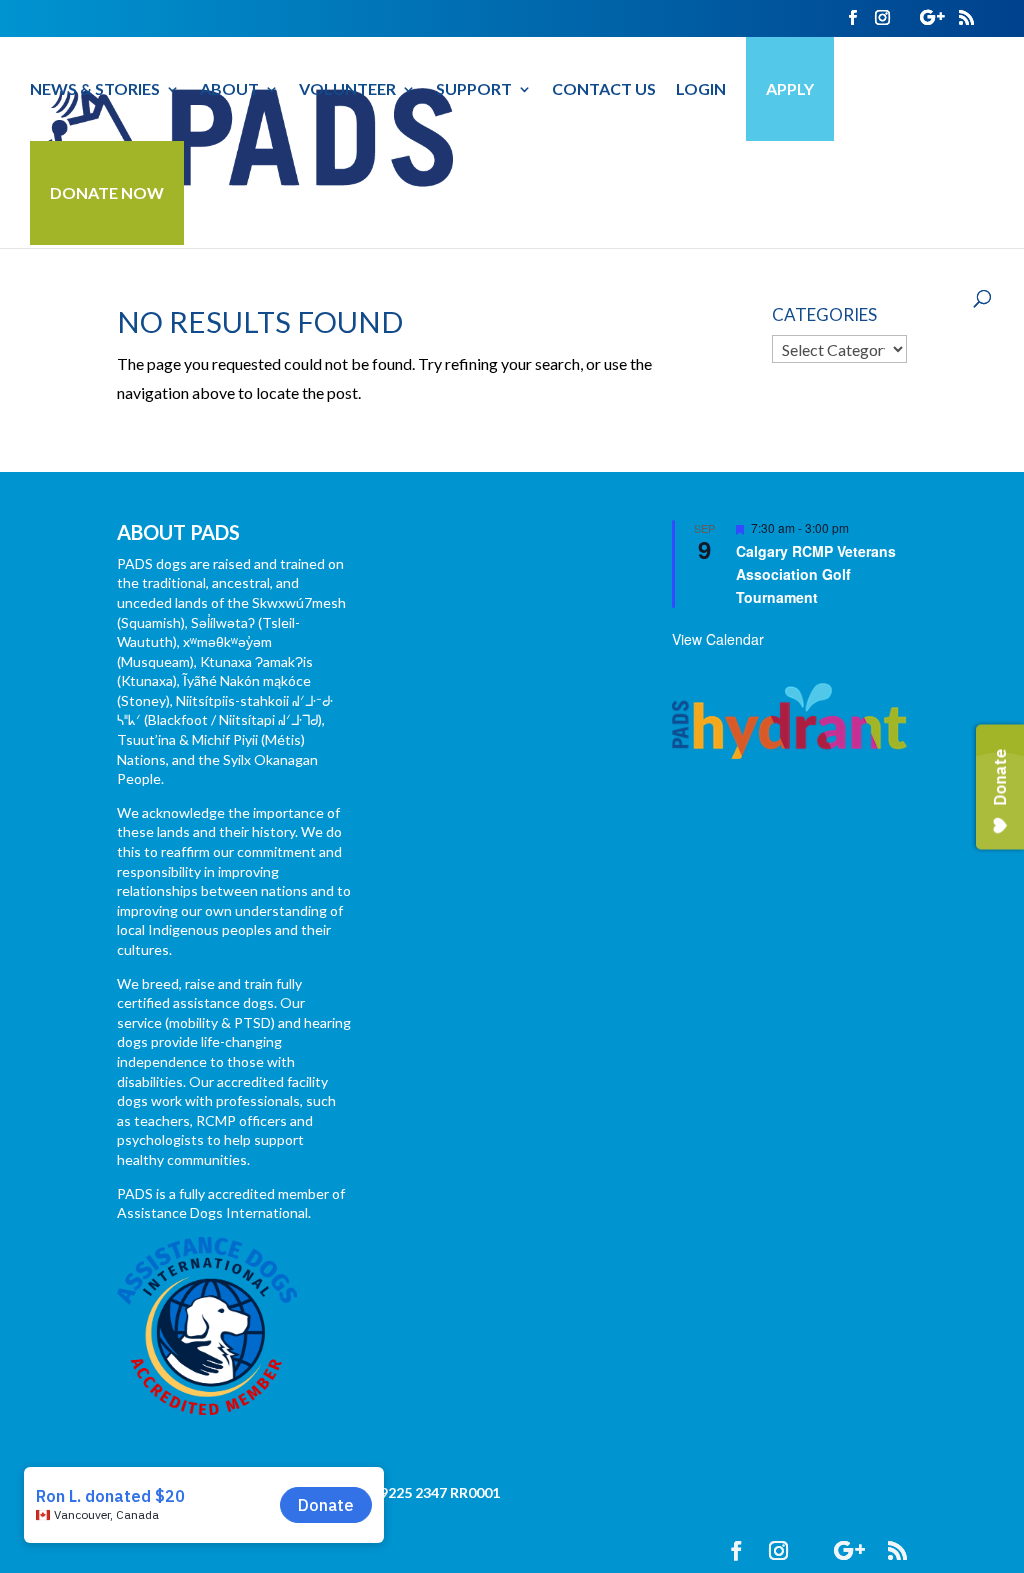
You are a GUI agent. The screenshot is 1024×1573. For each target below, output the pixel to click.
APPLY (790, 88)
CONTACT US (604, 90)
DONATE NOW (107, 192)
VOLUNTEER (347, 90)
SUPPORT (474, 90)
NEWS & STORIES (95, 90)
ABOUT (229, 90)
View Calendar (718, 639)
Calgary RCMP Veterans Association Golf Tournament (816, 573)
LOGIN (701, 90)
